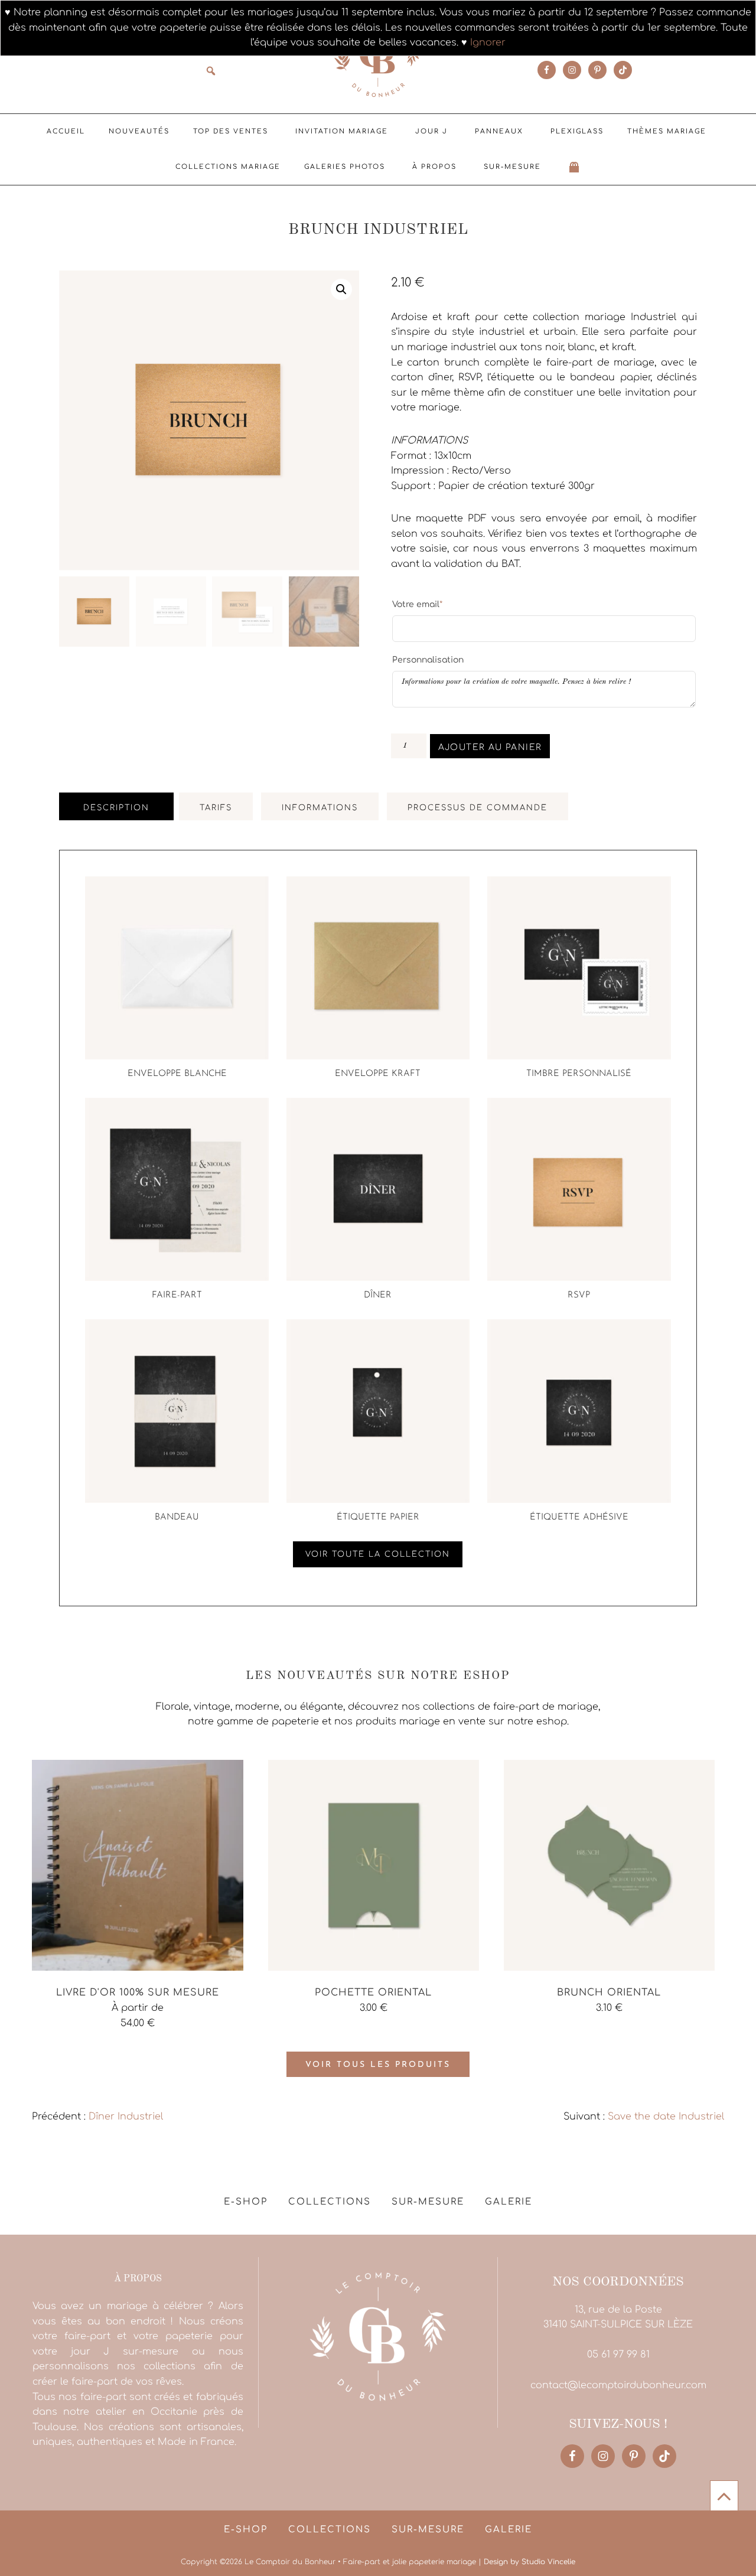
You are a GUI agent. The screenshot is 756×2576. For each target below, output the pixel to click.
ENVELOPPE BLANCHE (177, 1074)
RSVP (579, 1295)
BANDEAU (177, 1517)
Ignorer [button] (488, 43)
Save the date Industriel (666, 2117)
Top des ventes (231, 131)
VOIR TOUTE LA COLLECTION (378, 1554)
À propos (434, 167)
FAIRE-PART (177, 1295)
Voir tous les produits (378, 2065)
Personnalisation (428, 660)
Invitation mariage (342, 131)
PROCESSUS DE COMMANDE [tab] (478, 808)
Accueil (66, 131)
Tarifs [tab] (216, 808)
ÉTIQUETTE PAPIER (378, 1517)
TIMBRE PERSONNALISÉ (579, 1074)
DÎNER (378, 1295)
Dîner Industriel (126, 2117)
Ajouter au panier (490, 747)
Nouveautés (139, 131)
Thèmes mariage (667, 131)
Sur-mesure (512, 167)
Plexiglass (577, 131)
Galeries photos (345, 167)
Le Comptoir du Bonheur (378, 57)
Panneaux (499, 131)
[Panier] (575, 167)
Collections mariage (228, 167)
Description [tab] (116, 808)
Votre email (417, 604)
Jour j (431, 131)
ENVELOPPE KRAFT (378, 1074)
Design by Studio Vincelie (529, 2562)
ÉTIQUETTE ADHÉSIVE (579, 1517)
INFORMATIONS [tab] (320, 808)
